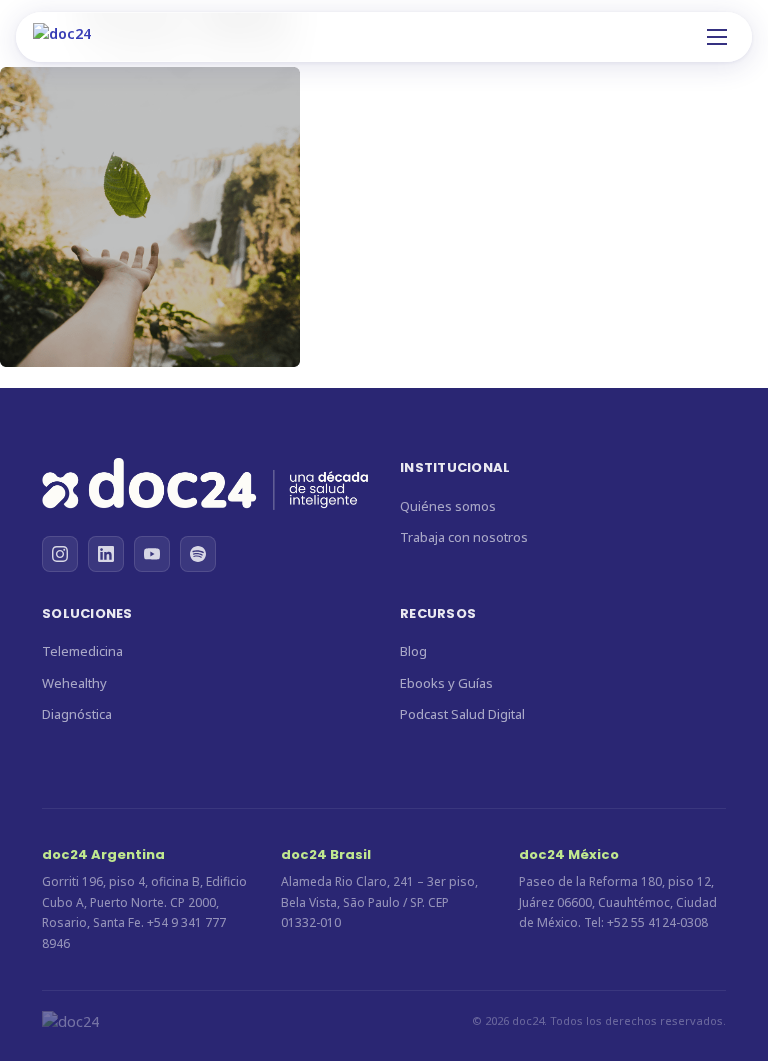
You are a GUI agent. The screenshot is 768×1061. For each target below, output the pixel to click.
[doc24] (205, 487)
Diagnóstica (77, 714)
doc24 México (569, 854)
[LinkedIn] (106, 554)
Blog (413, 651)
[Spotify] (198, 554)
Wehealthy (74, 683)
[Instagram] (60, 554)
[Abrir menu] (717, 37)
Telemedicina (82, 651)
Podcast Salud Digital (462, 714)
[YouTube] (152, 554)
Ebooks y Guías (446, 683)
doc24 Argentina (103, 854)
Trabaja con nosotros (464, 537)
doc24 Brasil (326, 854)
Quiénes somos (448, 506)
